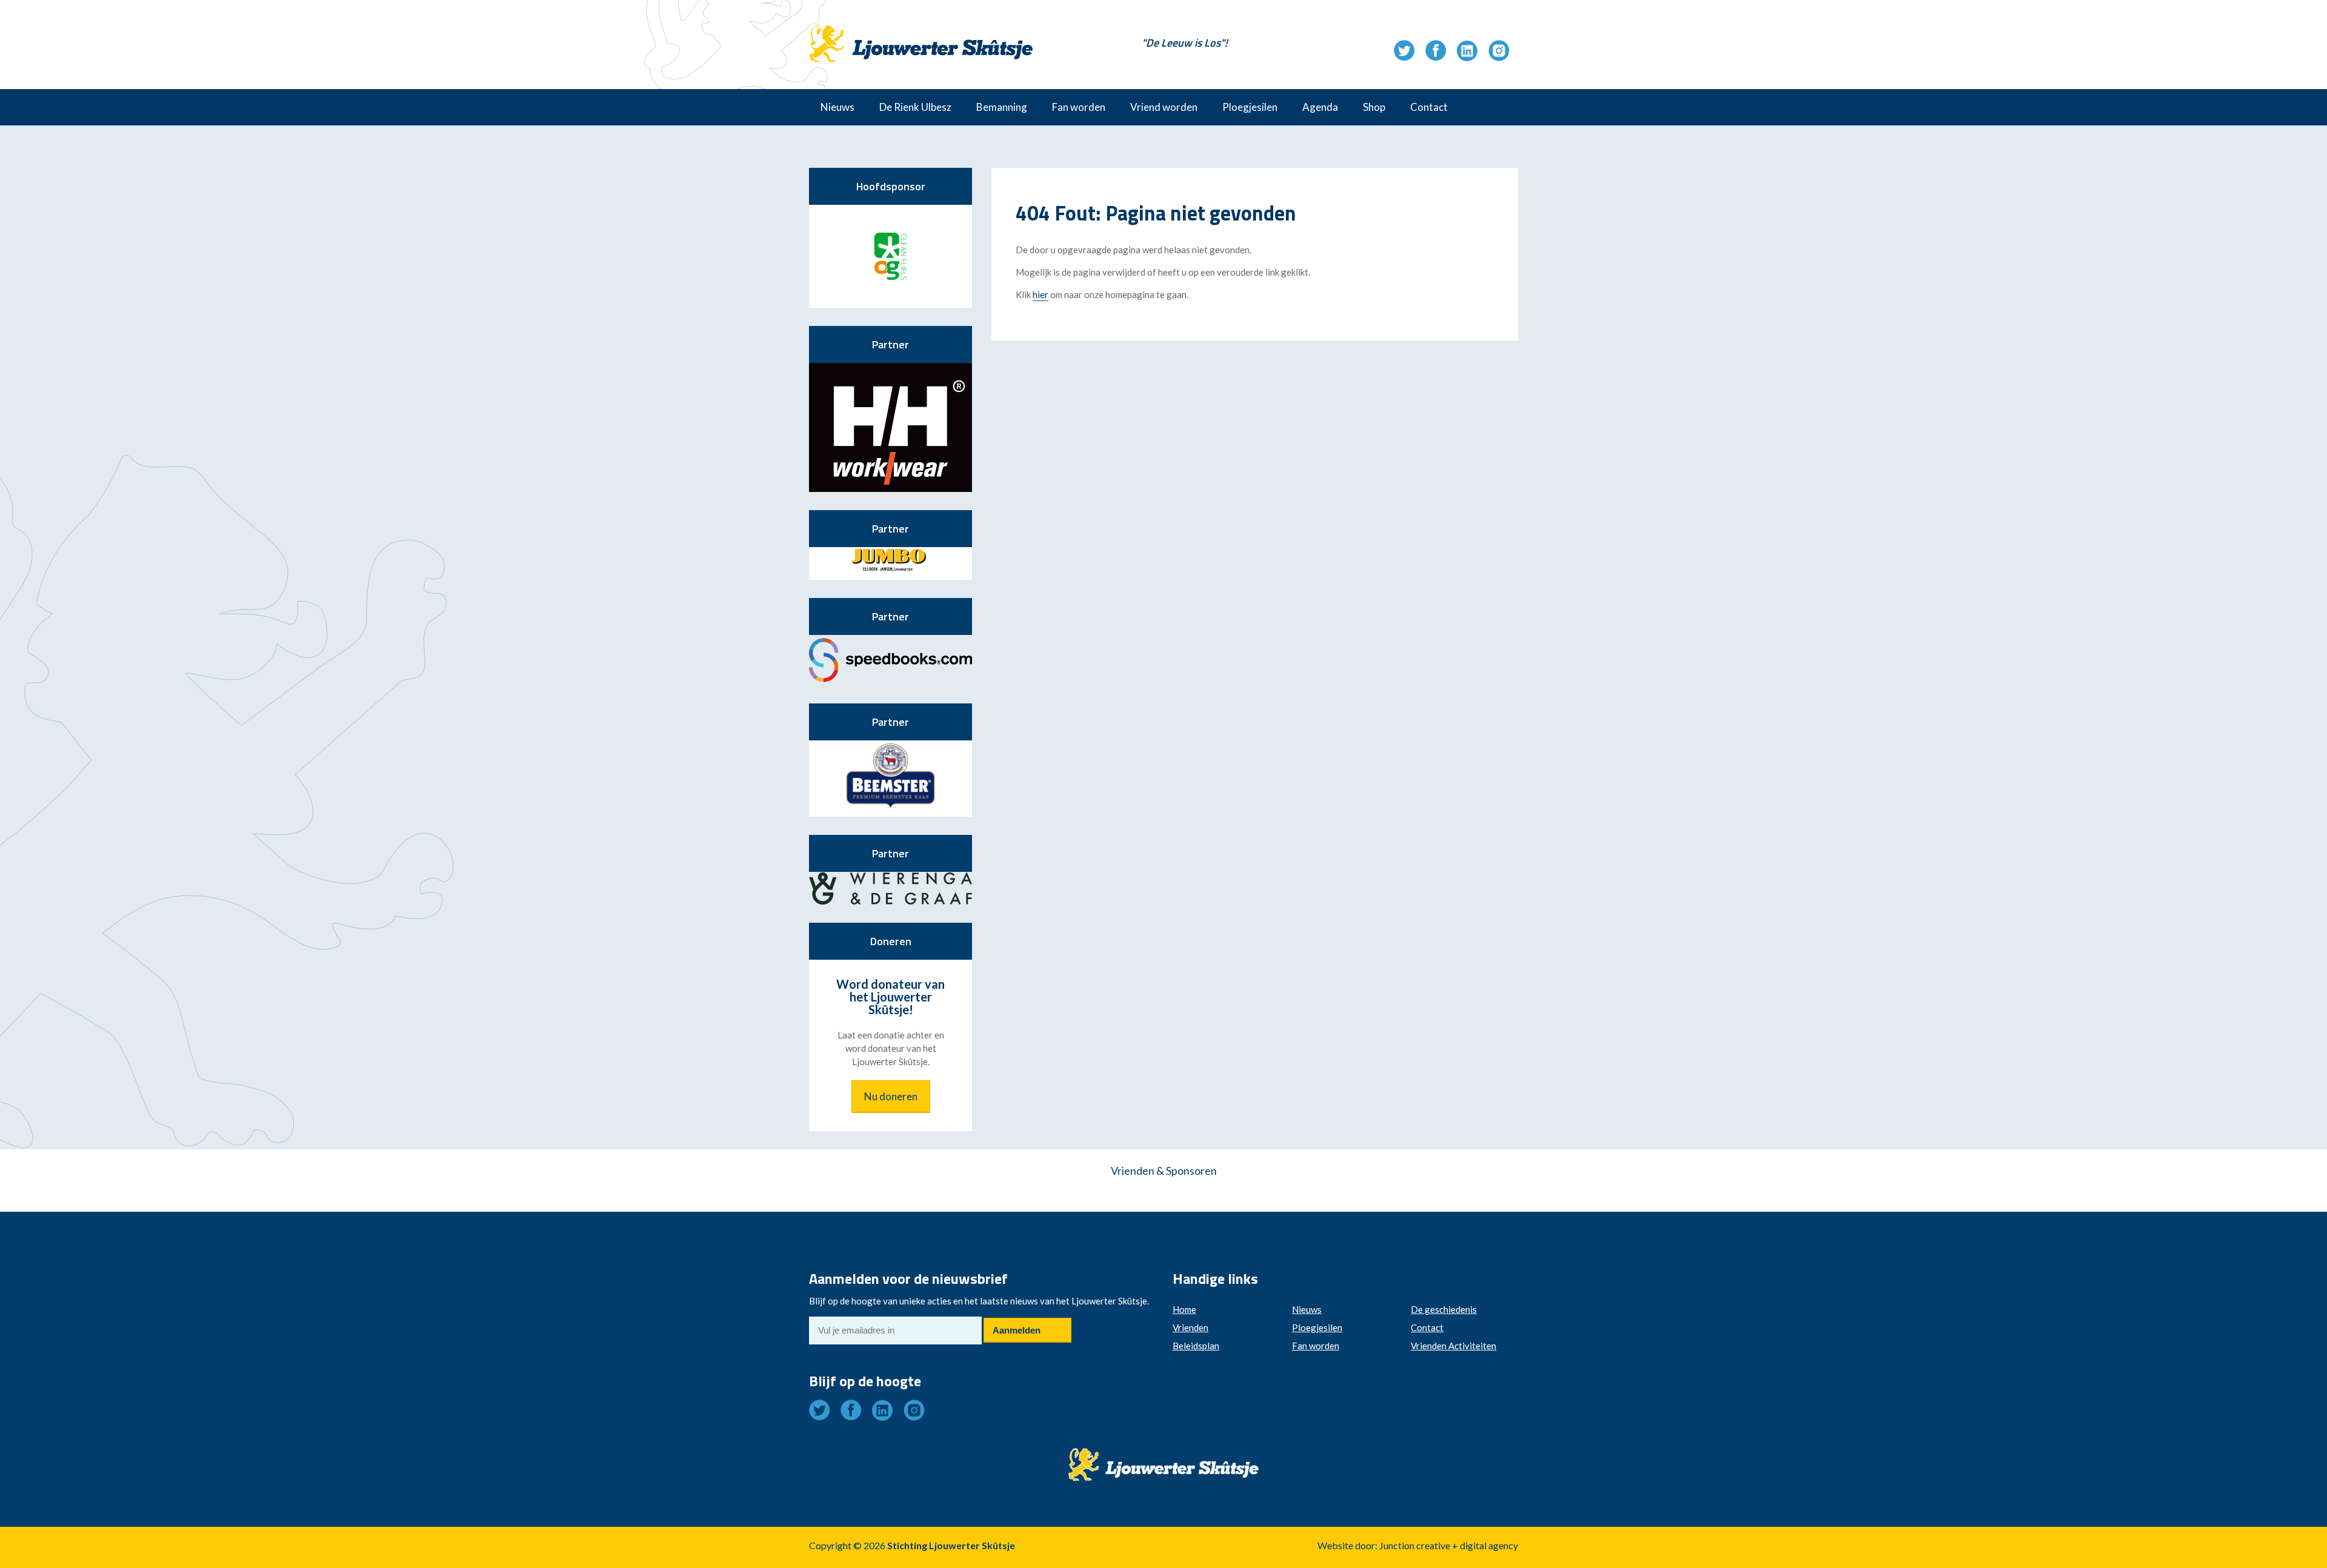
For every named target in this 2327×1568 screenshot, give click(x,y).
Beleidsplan (1196, 1346)
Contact (1429, 107)
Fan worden (1079, 107)
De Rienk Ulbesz (915, 107)
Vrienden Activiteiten (1453, 1346)
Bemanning (1002, 107)
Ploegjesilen (1250, 107)
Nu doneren (891, 1096)
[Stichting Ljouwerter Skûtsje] (921, 33)
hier (1040, 294)
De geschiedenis (1444, 1309)
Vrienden (1190, 1327)
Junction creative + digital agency (1449, 1545)
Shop (1374, 107)
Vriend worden (1164, 107)
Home (1184, 1309)
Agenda (1320, 107)
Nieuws (837, 107)
